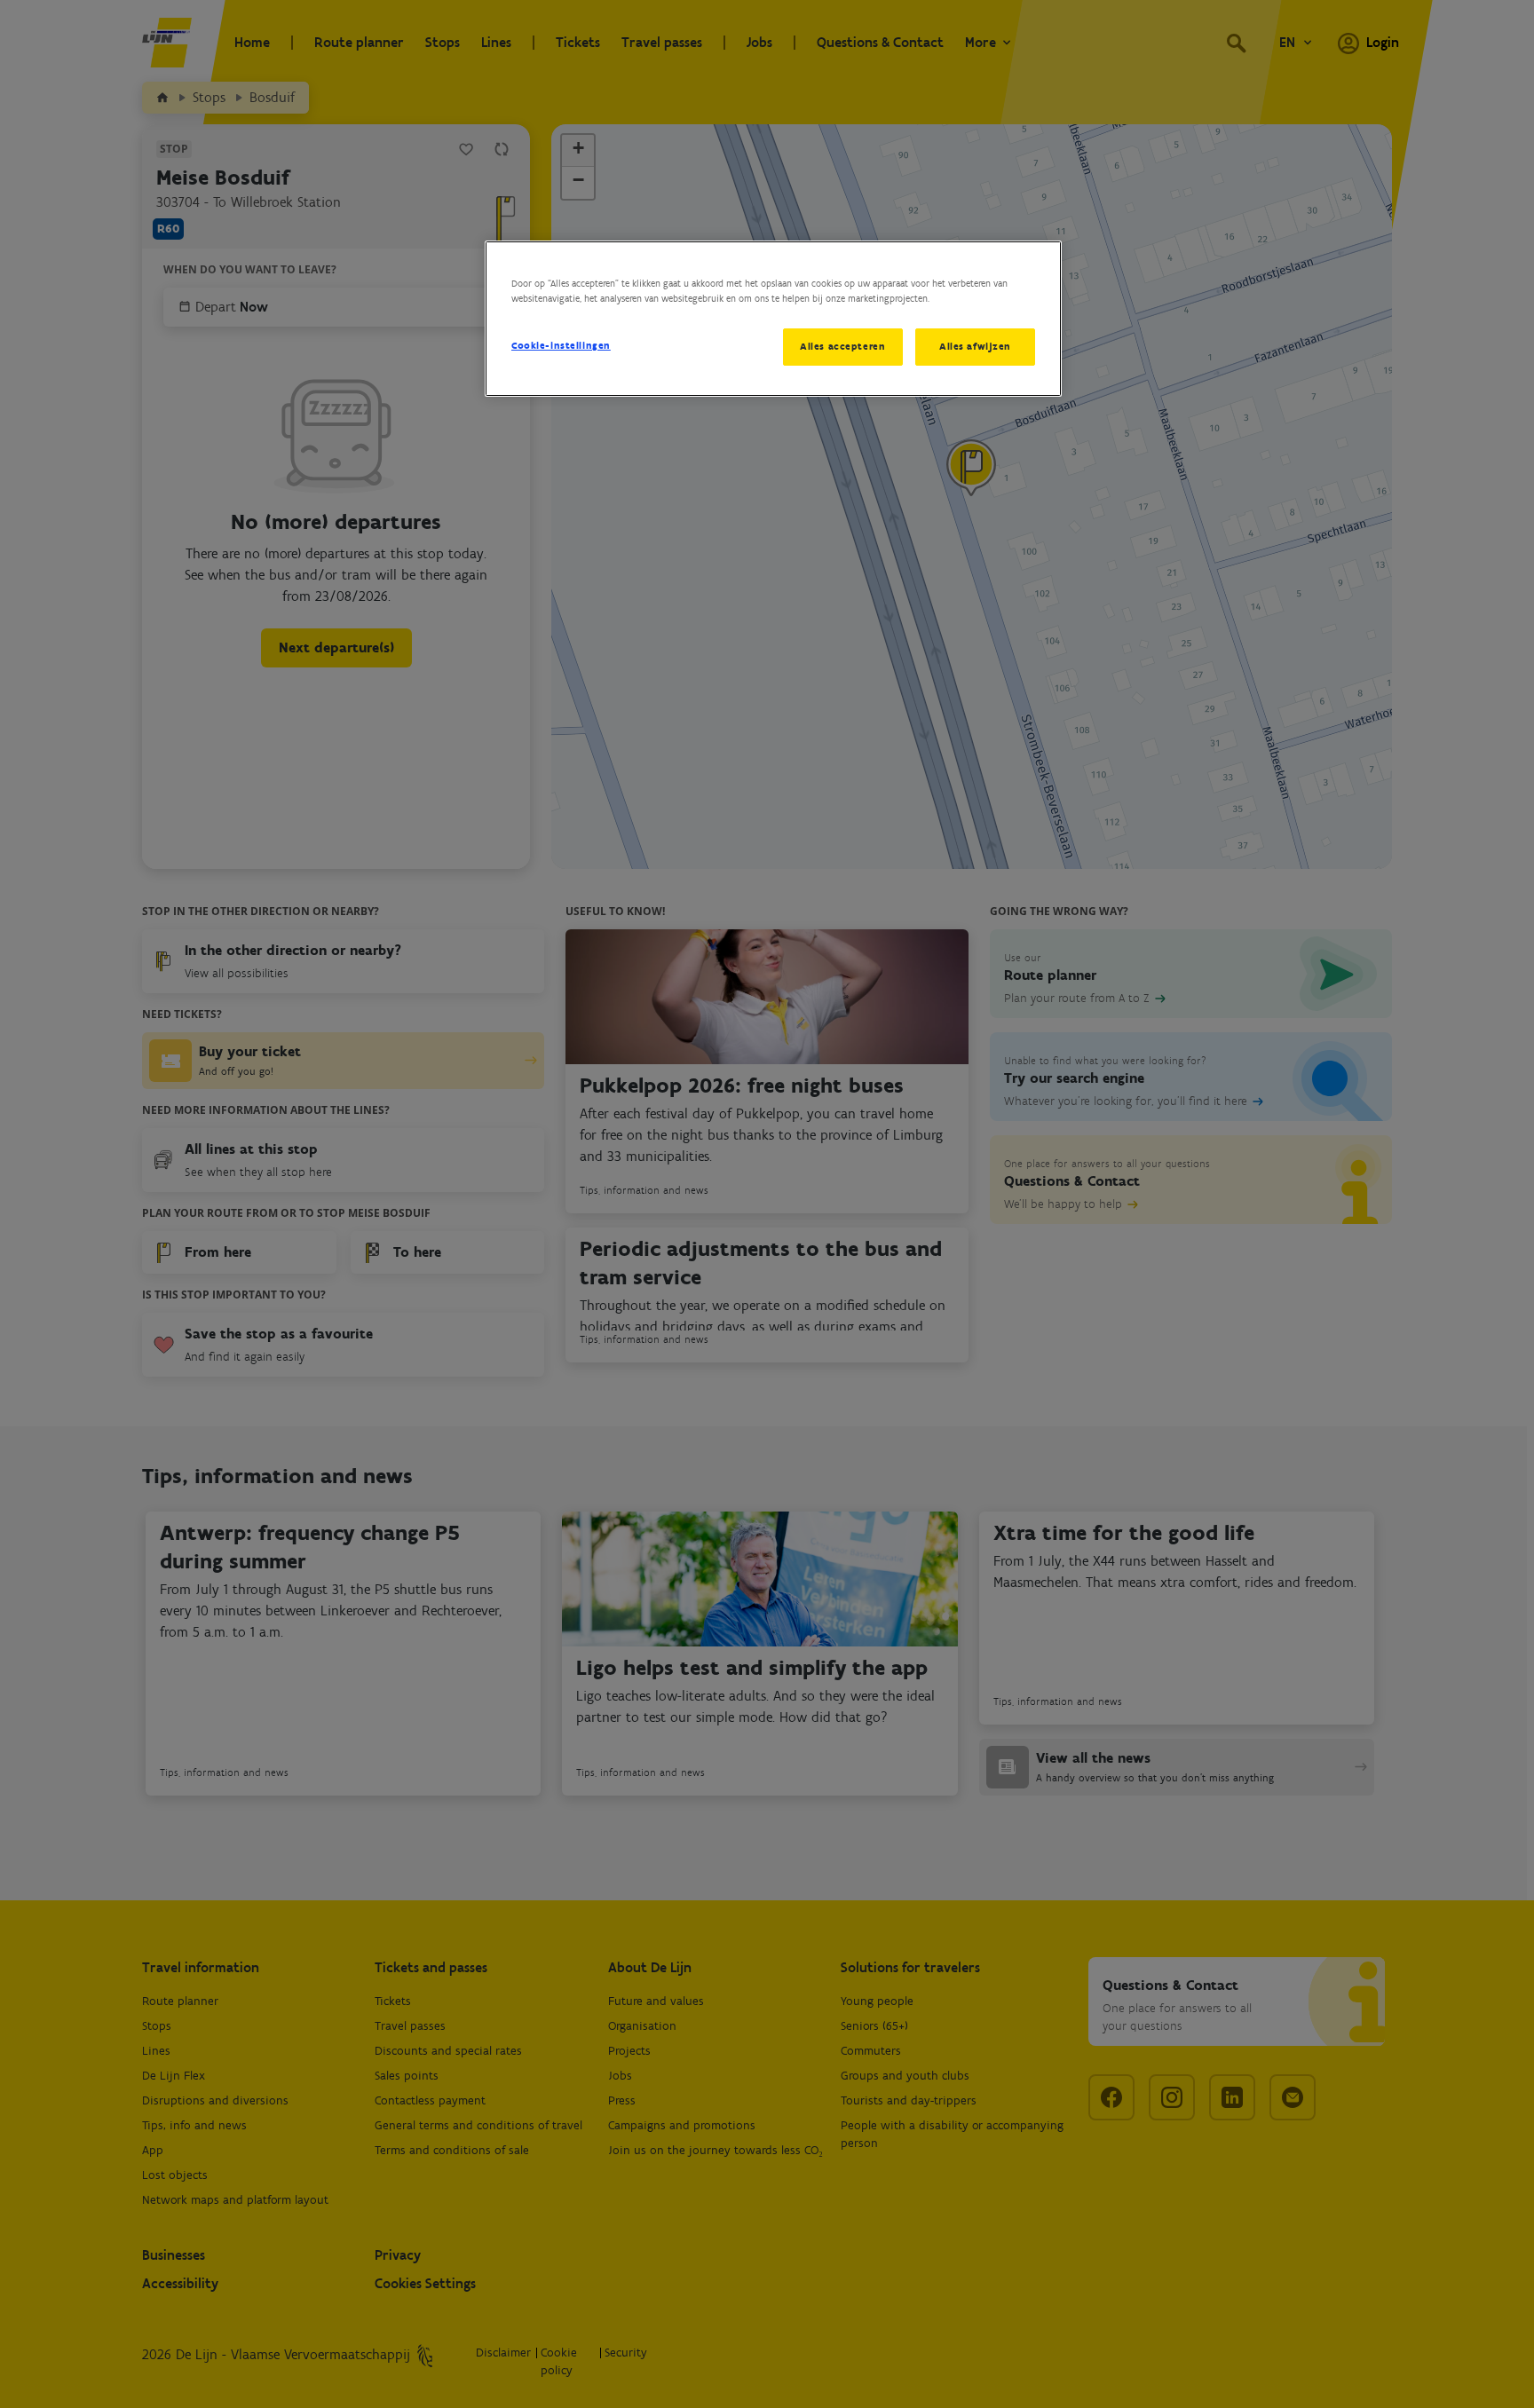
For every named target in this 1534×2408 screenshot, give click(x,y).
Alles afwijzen (975, 346)
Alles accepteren (842, 346)
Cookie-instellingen (561, 345)
